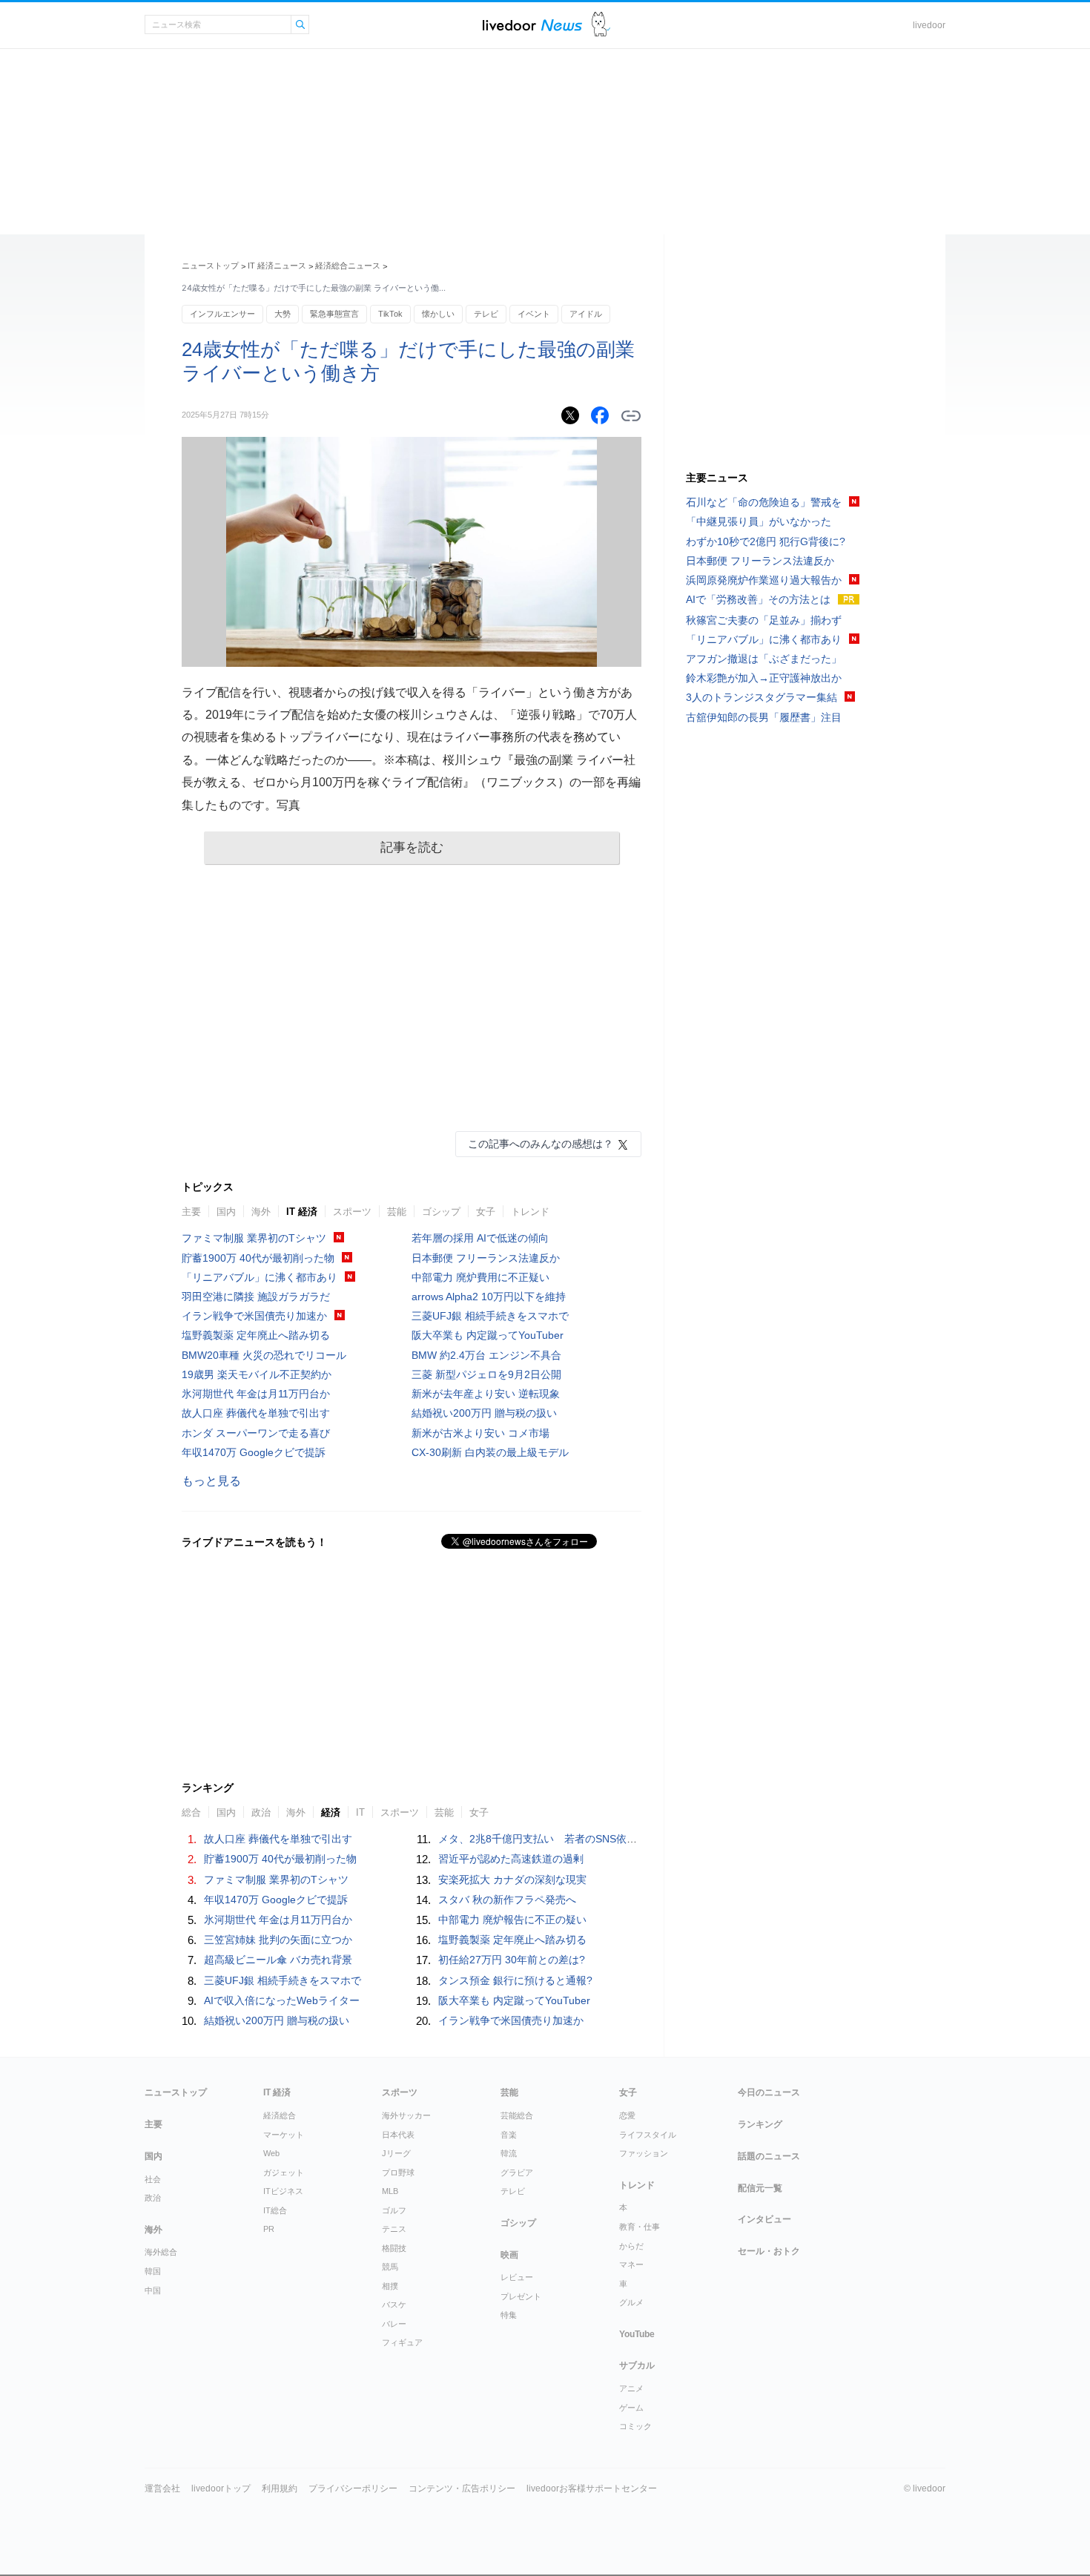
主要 (191, 1212)
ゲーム (631, 2408)
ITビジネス (283, 2191)
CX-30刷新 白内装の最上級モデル (490, 1452)
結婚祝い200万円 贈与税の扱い (484, 1413)
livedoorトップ (221, 2488)
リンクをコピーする (631, 416)
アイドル (586, 314)
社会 (153, 2179)
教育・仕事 (640, 2227)
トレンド (530, 1212)
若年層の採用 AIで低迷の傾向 (480, 1238)
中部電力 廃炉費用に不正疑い (480, 1277)
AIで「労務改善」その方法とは (758, 599)
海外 (261, 1212)
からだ (631, 2246)
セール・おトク (769, 2251)
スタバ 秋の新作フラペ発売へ (507, 1900)
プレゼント (521, 2296)
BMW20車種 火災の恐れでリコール (264, 1355)
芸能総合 (517, 2115)
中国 (153, 2290)
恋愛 (627, 2115)
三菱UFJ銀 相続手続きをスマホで (490, 1316)
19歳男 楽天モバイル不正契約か (257, 1374)
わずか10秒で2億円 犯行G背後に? (766, 541)
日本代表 (398, 2135)
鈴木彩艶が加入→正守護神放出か (764, 678)
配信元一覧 (760, 2188)
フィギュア (402, 2342)
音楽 (509, 2135)
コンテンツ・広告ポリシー (462, 2488)
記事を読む (412, 847)
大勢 (283, 314)
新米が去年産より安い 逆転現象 (486, 1394)
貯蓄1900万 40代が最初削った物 (258, 1258)
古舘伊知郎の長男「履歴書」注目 (764, 717)
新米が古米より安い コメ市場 (480, 1433)
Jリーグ (396, 2153)
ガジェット (284, 2173)
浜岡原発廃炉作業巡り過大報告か (764, 580)
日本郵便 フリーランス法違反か (486, 1258)
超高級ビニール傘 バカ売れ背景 (278, 1960)
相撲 (390, 2286)
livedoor (929, 25)
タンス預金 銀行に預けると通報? (515, 1980)
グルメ (631, 2302)
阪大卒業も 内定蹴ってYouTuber (488, 1335)
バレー (394, 2324)
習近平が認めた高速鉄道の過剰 (511, 1859)
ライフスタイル (648, 2135)
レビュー (517, 2277)
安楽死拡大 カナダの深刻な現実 (512, 1880)
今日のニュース (769, 2092)
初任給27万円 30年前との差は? (512, 1960)
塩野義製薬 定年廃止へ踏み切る (256, 1335)
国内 (226, 1212)
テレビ (486, 314)
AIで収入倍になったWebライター (282, 2000)
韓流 (509, 2153)
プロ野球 (398, 2173)
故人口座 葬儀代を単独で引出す (256, 1413)
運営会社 (162, 2488)
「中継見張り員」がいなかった (759, 521)
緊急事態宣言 (334, 314)
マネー (631, 2264)
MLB (390, 2191)
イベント (534, 314)
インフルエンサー (222, 314)
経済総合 (280, 2115)
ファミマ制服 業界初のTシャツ (254, 1238)
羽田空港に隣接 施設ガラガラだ (256, 1297)
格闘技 (394, 2248)
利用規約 (280, 2488)
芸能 (397, 1212)
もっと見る (211, 1481)
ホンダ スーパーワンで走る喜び (256, 1433)
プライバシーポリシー (353, 2488)
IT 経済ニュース (277, 266)
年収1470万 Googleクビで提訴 (254, 1452)
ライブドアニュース (532, 25)
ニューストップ (210, 266)
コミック (635, 2426)
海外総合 (161, 2252)
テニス (394, 2229)
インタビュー (764, 2219)
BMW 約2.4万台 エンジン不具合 (486, 1355)
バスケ (394, 2305)
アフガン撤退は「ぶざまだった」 (764, 659)
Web (271, 2153)
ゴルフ (394, 2210)
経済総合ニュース (348, 266)
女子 (486, 1212)
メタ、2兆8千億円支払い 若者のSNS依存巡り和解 (558, 1839)
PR (269, 2229)
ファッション (644, 2153)
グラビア (517, 2173)
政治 (153, 2198)
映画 (509, 2255)
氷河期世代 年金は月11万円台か (256, 1394)
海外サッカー (406, 2115)
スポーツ (352, 1212)
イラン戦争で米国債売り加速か (254, 1316)
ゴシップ (441, 1212)
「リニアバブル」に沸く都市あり (260, 1277)
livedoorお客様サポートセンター (592, 2488)
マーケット (284, 2135)
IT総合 (275, 2210)
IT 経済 (302, 1212)
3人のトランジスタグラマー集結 (762, 697)
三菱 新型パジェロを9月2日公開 (486, 1374)
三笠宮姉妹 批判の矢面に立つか (278, 1940)
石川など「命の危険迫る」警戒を (764, 502)
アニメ (631, 2388)
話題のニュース (769, 2156)
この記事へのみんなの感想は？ (541, 1144)
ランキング (760, 2124)
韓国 (153, 2271)
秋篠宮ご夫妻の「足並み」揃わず (764, 620)
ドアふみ (601, 25)
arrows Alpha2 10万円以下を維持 (489, 1297)
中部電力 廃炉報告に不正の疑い (512, 1920)
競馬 (390, 2267)
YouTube (637, 2334)
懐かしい (438, 314)
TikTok (390, 314)
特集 (509, 2315)
